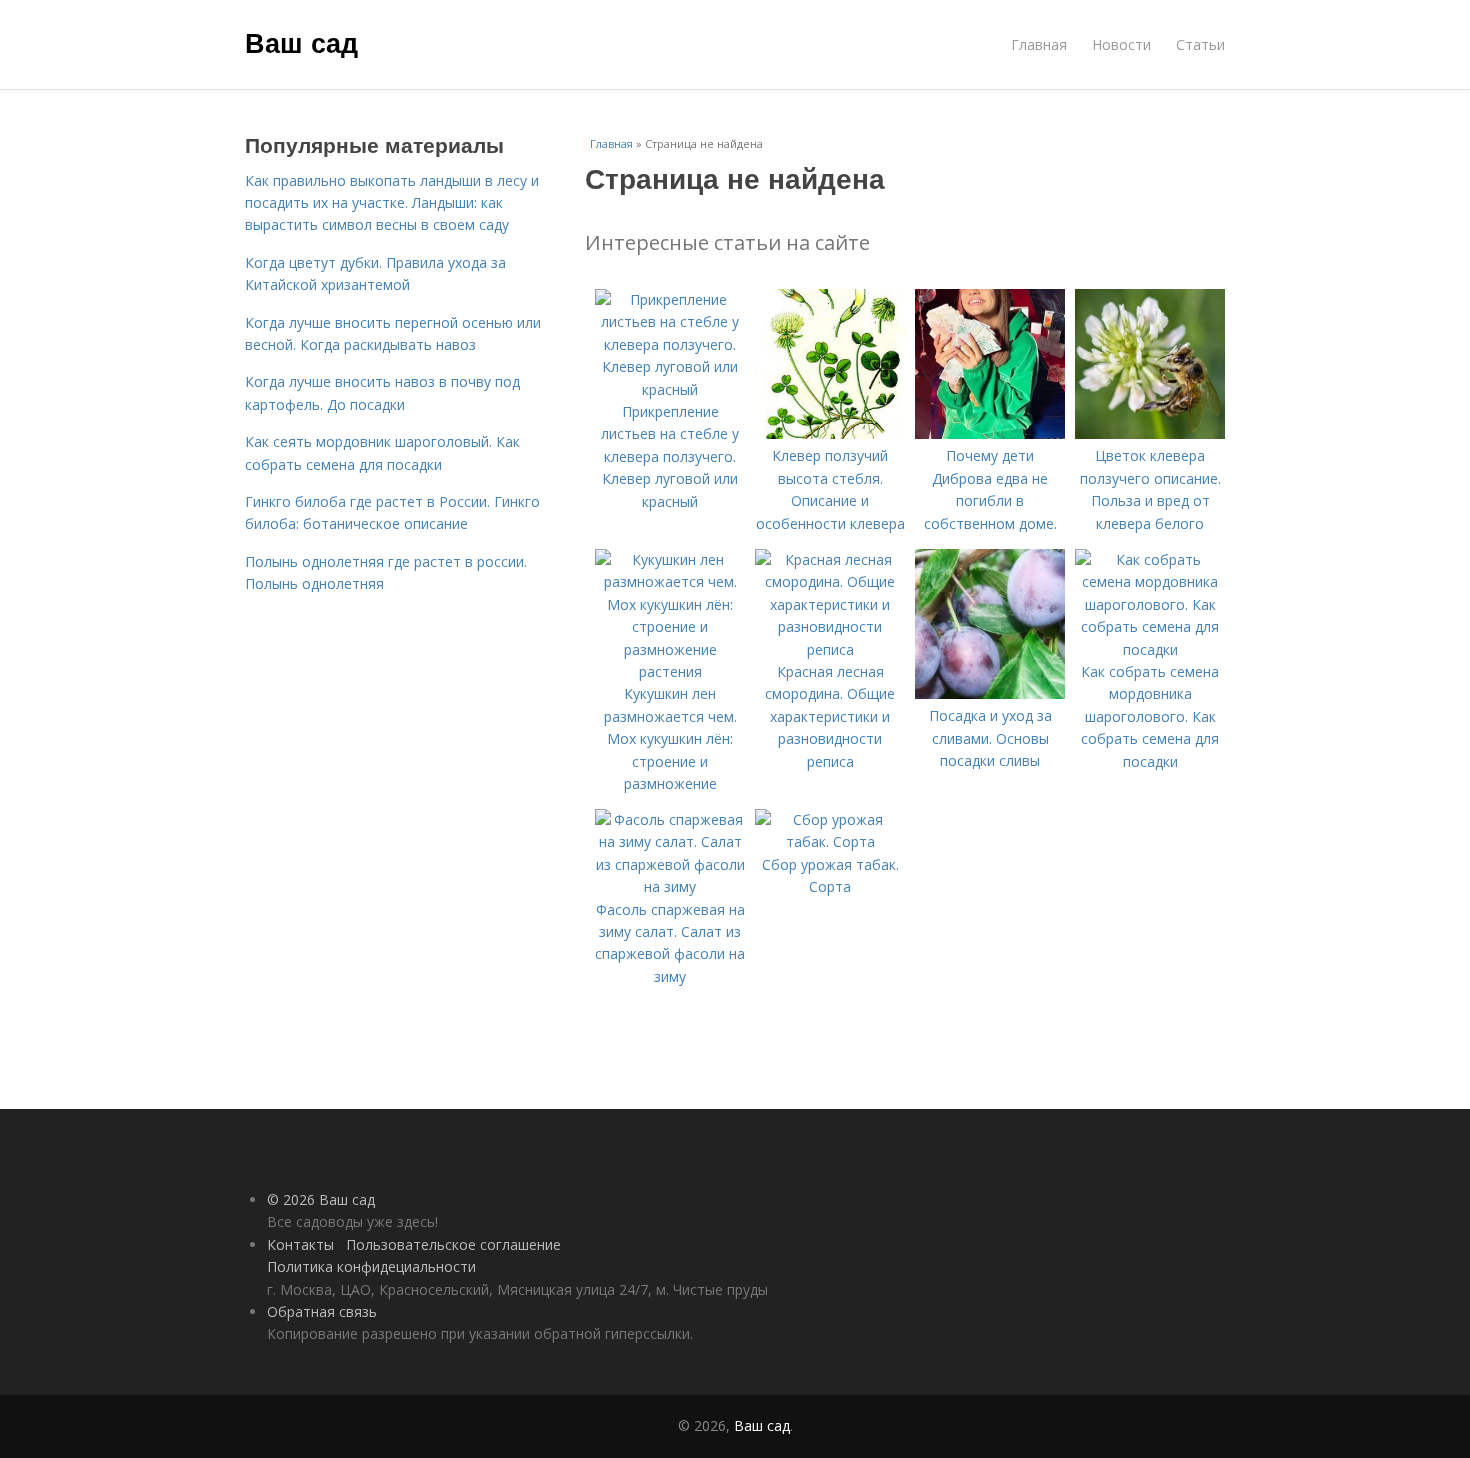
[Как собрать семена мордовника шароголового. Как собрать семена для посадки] (1150, 649)
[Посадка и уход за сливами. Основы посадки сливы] (990, 693)
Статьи (1200, 44)
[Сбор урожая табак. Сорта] (830, 841)
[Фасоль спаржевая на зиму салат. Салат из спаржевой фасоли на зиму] (670, 886)
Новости (1121, 44)
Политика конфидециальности (371, 1266)
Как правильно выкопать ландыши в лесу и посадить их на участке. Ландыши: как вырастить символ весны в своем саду (392, 203)
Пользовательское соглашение (453, 1244)
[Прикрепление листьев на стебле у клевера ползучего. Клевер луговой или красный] (670, 389)
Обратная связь (322, 1311)
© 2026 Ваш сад (321, 1199)
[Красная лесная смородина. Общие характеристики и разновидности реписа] (830, 649)
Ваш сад (301, 42)
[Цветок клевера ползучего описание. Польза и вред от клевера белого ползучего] (1150, 433)
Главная (1039, 44)
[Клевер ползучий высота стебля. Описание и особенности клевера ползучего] (830, 433)
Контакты (300, 1244)
